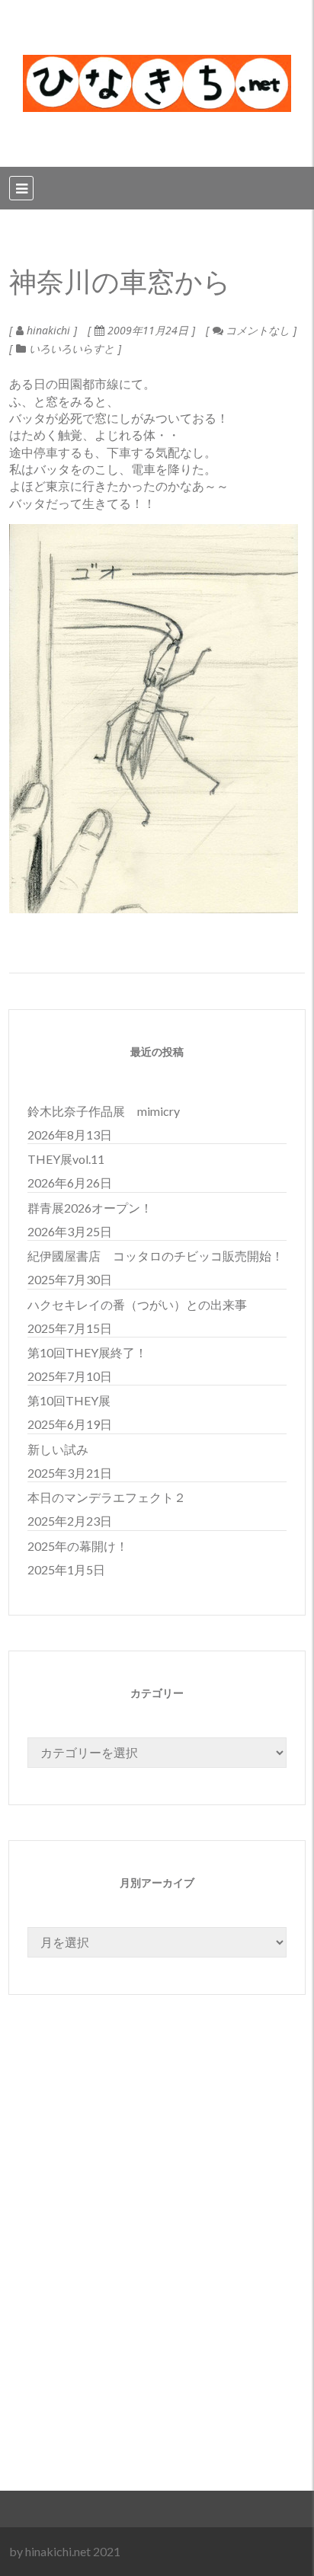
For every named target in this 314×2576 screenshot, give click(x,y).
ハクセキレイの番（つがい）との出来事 (137, 1304)
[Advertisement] (157, 2279)
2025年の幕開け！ (78, 1546)
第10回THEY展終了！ (87, 1352)
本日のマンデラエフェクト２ (107, 1497)
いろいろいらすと (72, 348)
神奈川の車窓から (120, 283)
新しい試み (58, 1449)
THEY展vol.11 (66, 1159)
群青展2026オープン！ (90, 1208)
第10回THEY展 (69, 1400)
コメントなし (256, 330)
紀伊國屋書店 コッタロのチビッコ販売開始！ (155, 1256)
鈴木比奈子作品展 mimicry (104, 1111)
